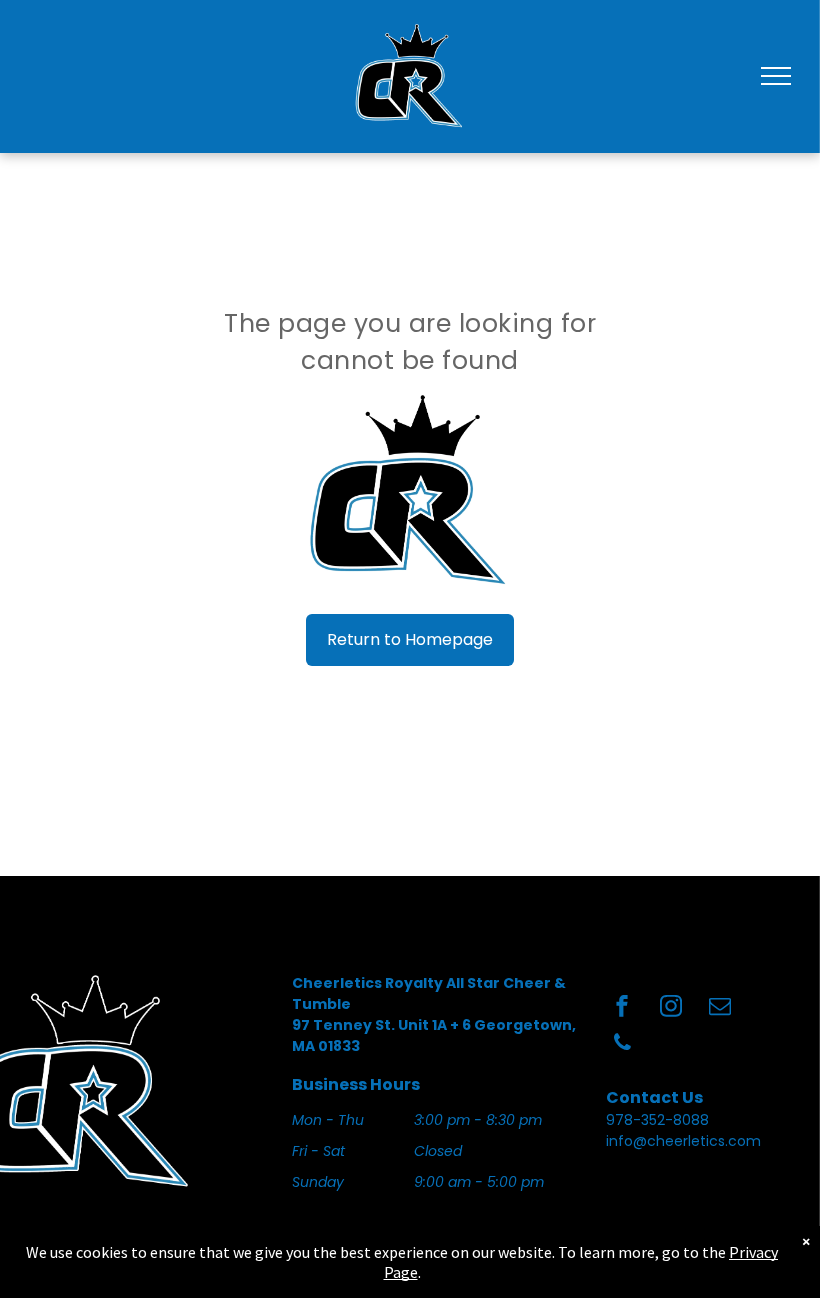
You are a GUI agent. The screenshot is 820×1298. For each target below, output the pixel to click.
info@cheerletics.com (683, 1141)
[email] (720, 1008)
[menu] (776, 76)
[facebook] (622, 1008)
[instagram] (671, 1008)
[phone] (622, 1045)
